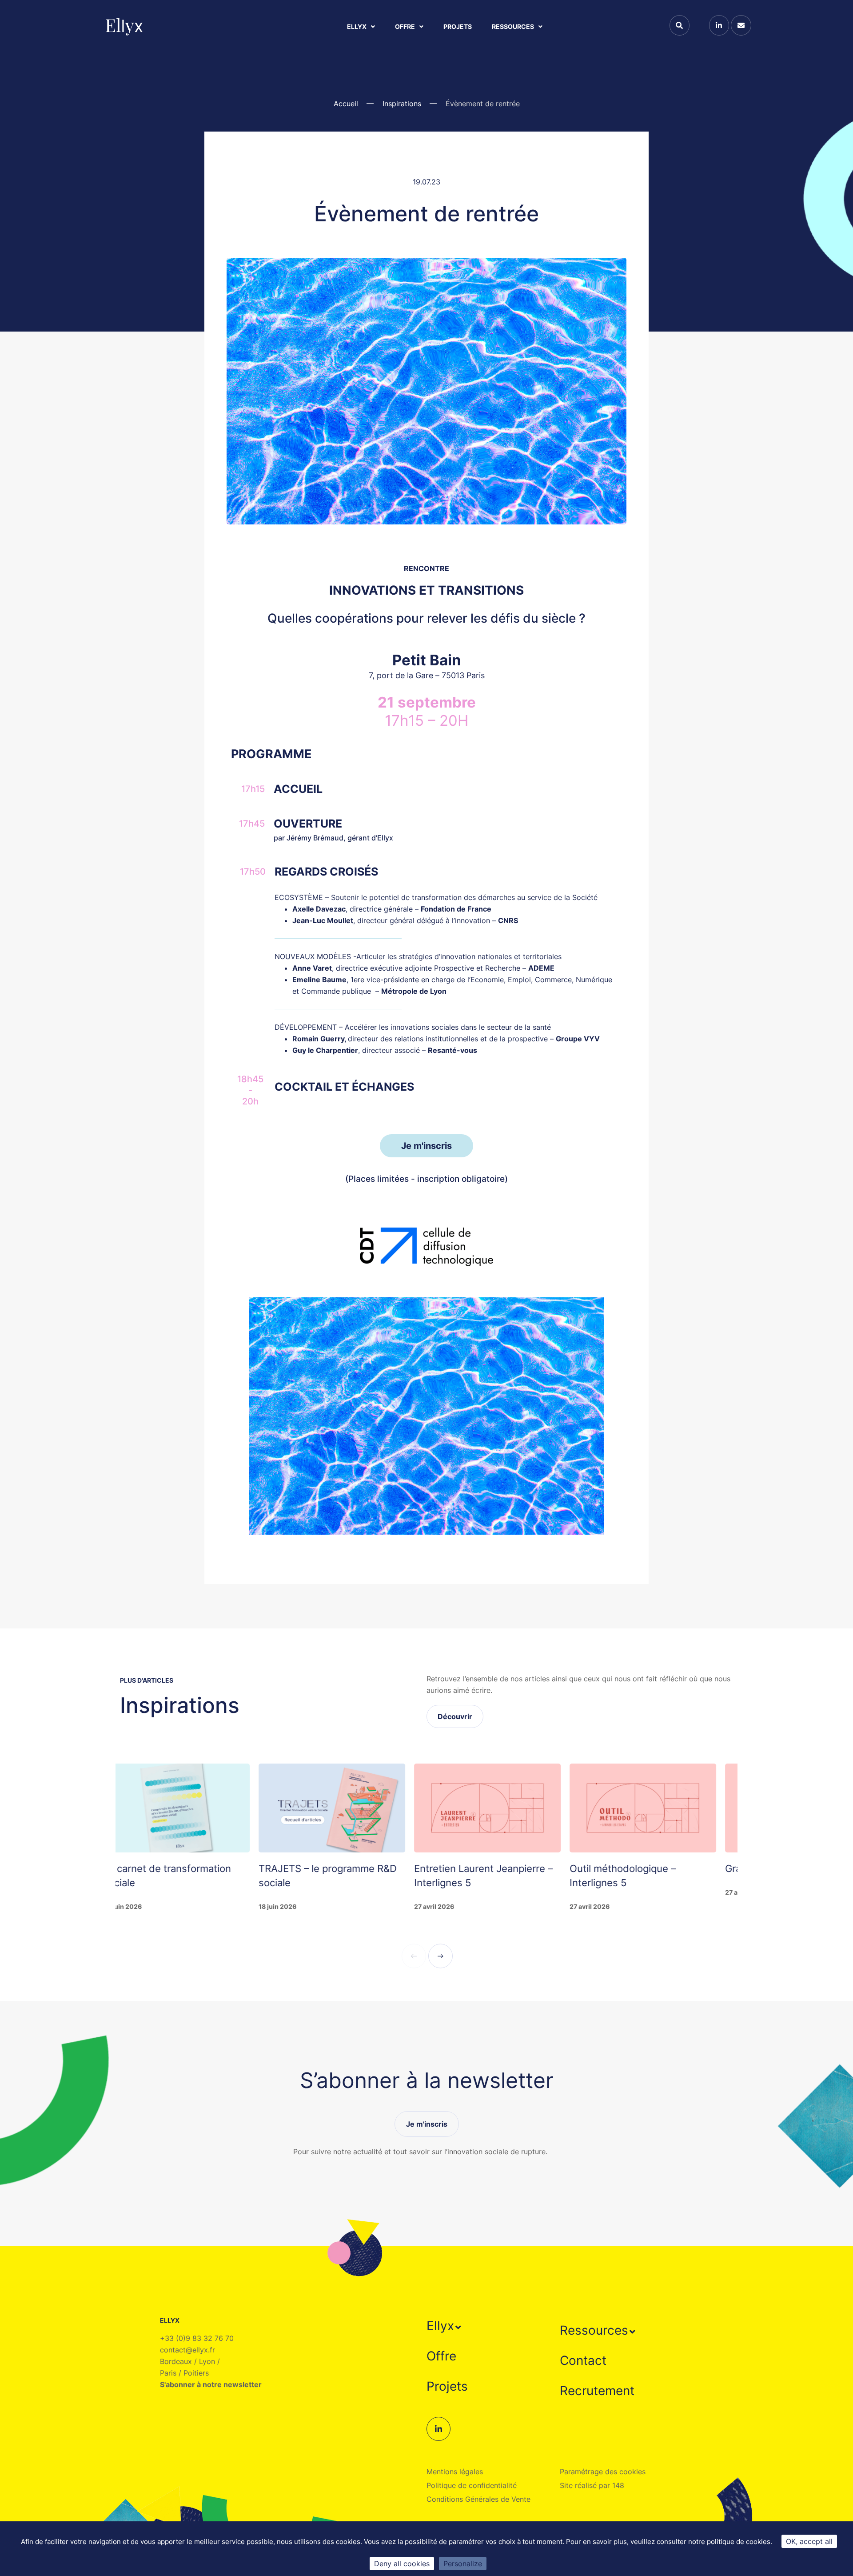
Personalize (463, 2564)
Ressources (513, 26)
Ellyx (357, 26)
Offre (405, 26)
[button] (445, 2326)
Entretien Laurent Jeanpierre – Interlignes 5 (349, 1876)
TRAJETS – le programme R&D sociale (193, 1876)
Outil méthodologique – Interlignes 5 (488, 1876)
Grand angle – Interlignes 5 (652, 1868)
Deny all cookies (402, 2564)
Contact (583, 2360)
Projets (458, 26)
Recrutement (597, 2391)
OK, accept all (809, 2541)
